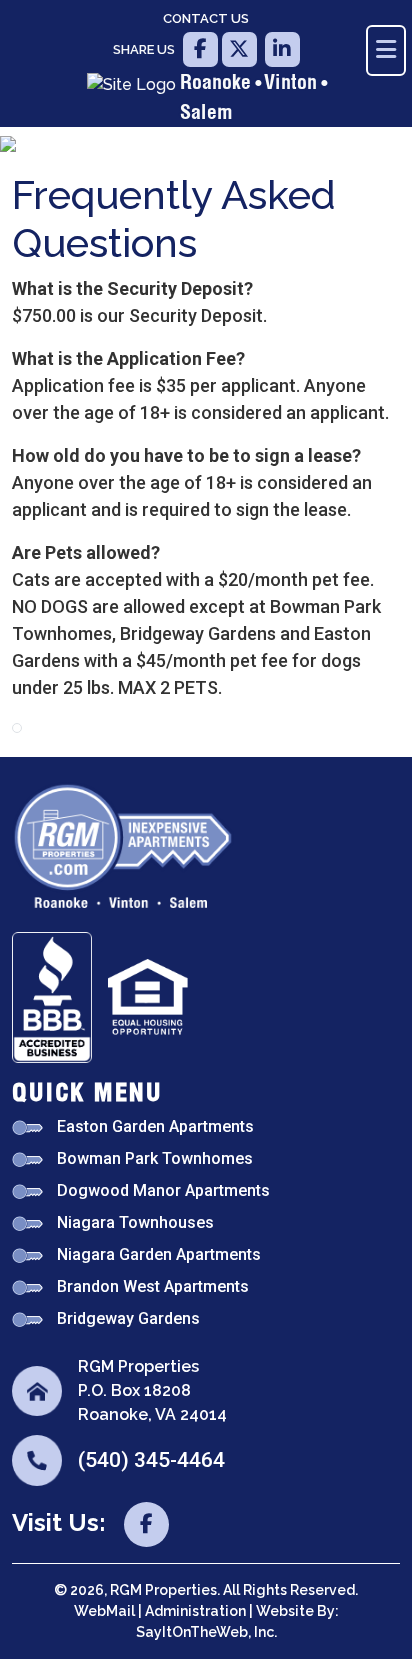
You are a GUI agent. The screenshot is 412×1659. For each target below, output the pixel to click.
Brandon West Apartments (153, 1286)
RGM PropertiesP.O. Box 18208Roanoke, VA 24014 (152, 1390)
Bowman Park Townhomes (155, 1158)
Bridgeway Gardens (128, 1318)
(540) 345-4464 (151, 1460)
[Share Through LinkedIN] (280, 49)
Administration (197, 1611)
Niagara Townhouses (135, 1222)
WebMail (106, 1611)
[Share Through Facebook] (198, 49)
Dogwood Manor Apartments (163, 1190)
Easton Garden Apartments (155, 1126)
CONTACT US (206, 18)
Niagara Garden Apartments (159, 1254)
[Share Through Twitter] (239, 49)
